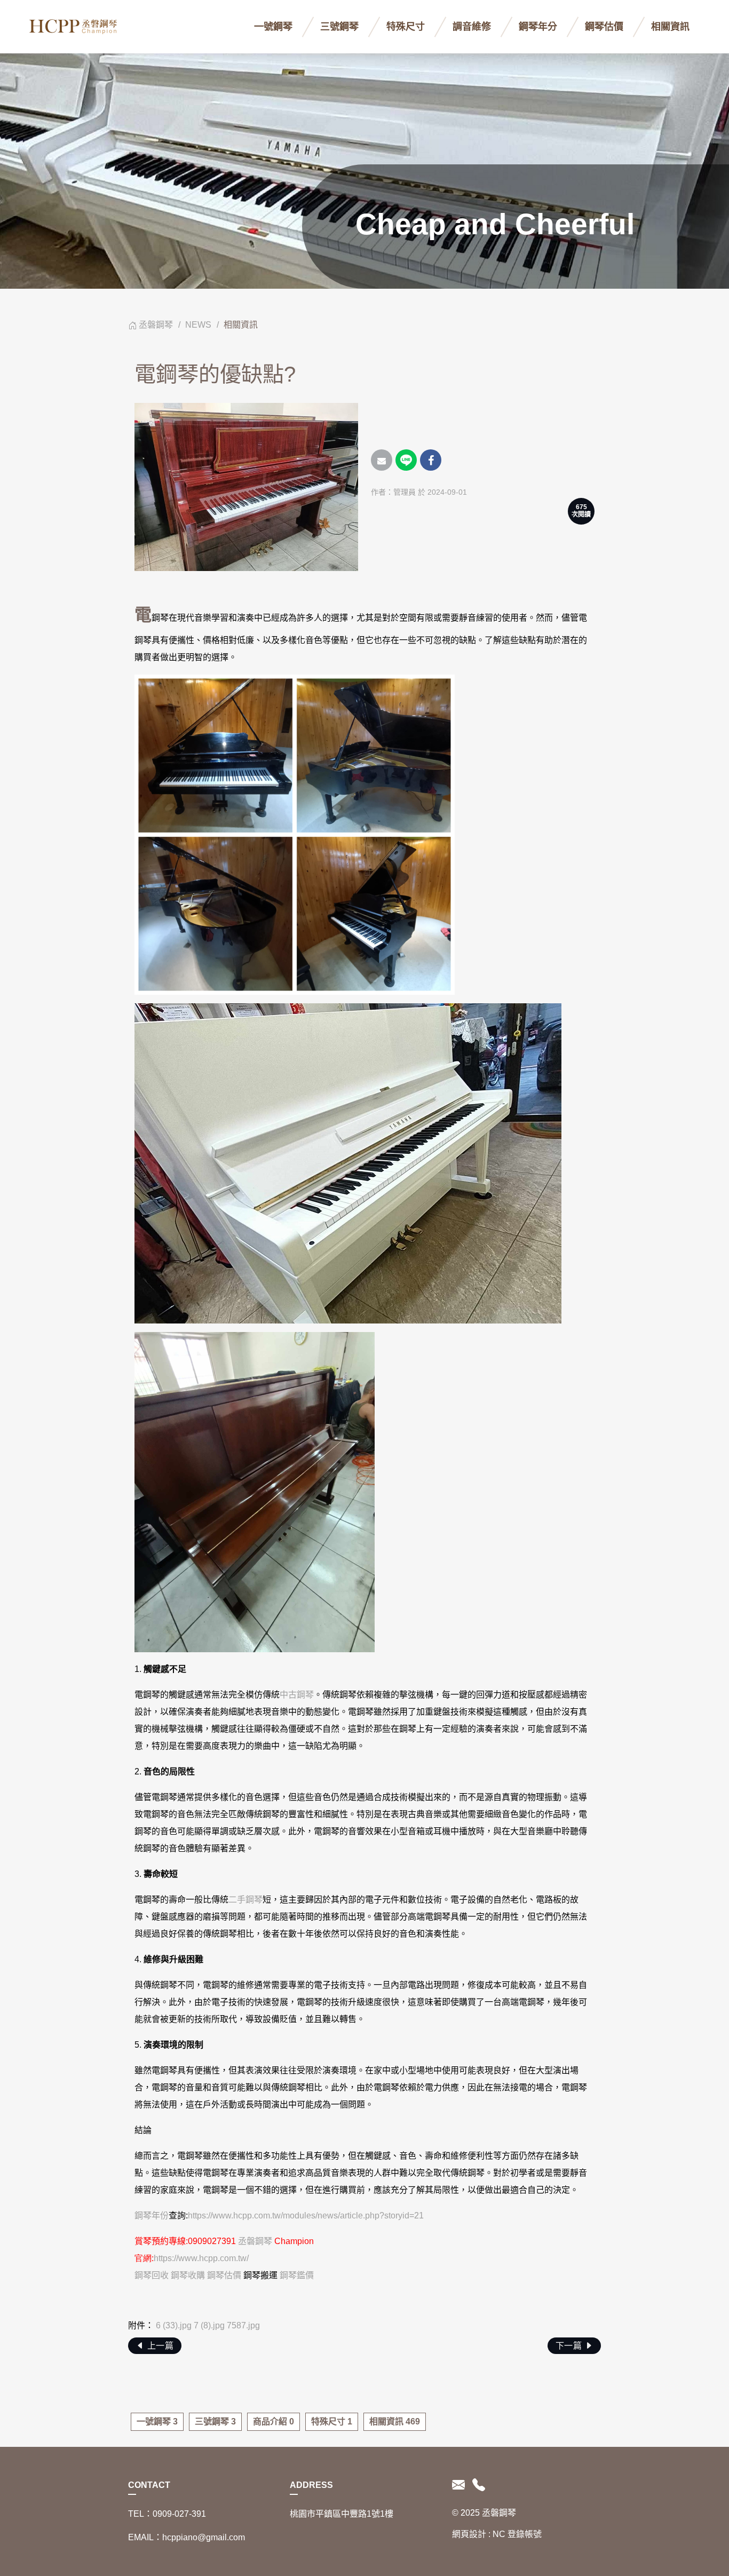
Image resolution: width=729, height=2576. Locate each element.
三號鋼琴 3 (215, 2422)
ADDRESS (311, 2485)
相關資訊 (670, 27)
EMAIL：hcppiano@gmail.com (187, 2537)
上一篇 (159, 2346)
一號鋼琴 (273, 27)
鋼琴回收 (152, 2275)
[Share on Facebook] (431, 460)
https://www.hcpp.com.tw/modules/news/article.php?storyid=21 (306, 2216)
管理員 (405, 492)
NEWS (198, 325)
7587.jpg (243, 2325)
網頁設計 (469, 2534)
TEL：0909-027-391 (167, 2514)
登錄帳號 (525, 2534)
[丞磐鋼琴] (75, 27)
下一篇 (570, 2346)
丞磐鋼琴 (156, 325)
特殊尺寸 (406, 27)
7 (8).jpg (209, 2325)
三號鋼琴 (339, 27)
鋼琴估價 (604, 27)
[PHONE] (477, 2485)
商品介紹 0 (274, 2422)
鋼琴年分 (538, 27)
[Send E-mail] (382, 460)
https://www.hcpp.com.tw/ (201, 2258)
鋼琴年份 (152, 2216)
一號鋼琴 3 (157, 2422)
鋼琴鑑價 (297, 2275)
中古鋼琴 (297, 1695)
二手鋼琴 (245, 1900)
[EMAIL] (460, 2485)
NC (499, 2534)
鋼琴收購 (188, 2275)
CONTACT (149, 2485)
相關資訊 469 (395, 2422)
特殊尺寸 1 (332, 2422)
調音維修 (472, 27)
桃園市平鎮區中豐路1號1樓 (342, 2514)
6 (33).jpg (174, 2325)
